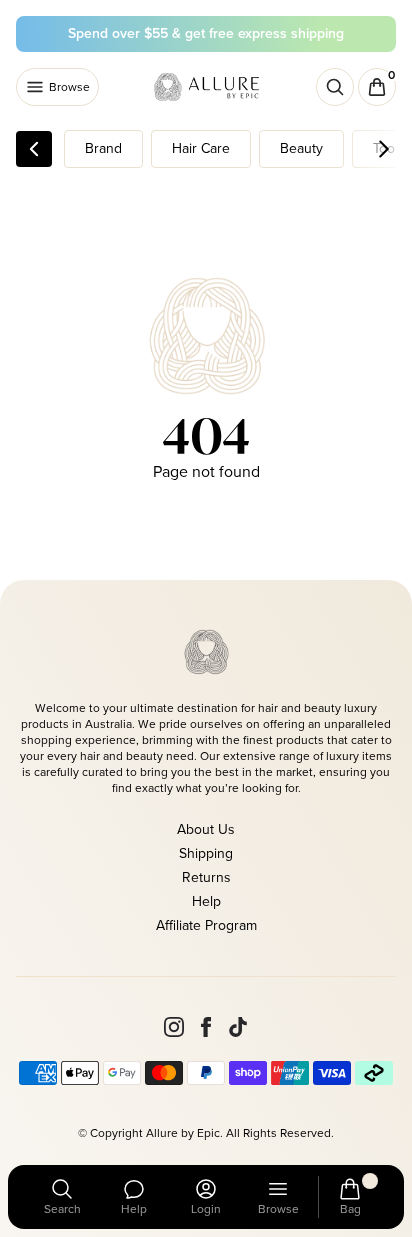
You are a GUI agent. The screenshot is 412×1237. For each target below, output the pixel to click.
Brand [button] (103, 148)
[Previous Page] (34, 149)
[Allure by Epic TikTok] (238, 1027)
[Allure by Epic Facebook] (206, 1027)
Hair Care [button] (201, 148)
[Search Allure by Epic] (335, 87)
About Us (206, 829)
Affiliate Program (206, 925)
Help (206, 901)
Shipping (206, 853)
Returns (206, 877)
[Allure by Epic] (208, 87)
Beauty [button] (301, 148)
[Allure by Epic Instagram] (174, 1027)
